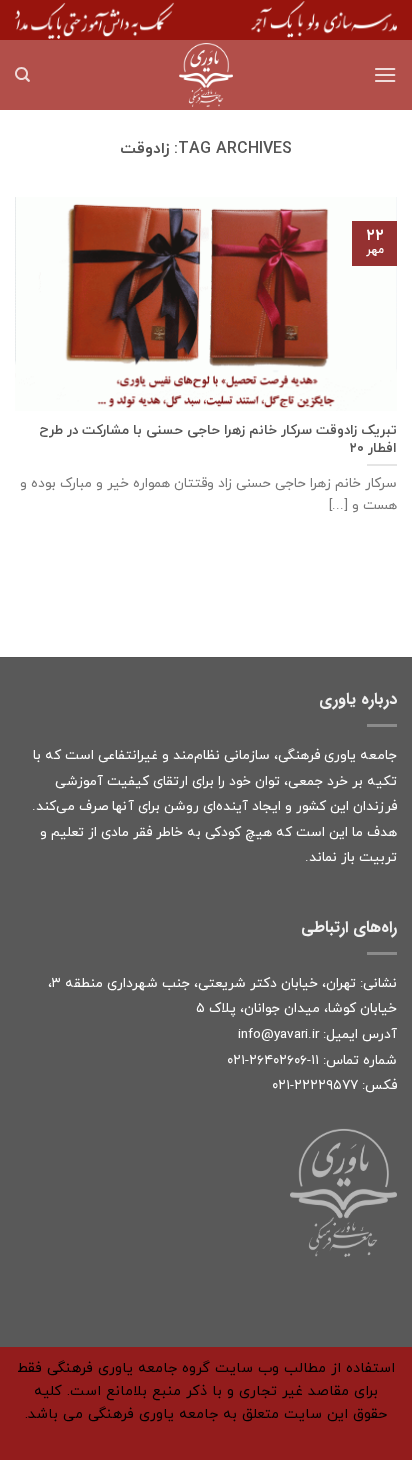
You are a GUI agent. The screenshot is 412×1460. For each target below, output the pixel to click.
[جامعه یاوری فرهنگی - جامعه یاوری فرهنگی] (206, 75)
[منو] (385, 74)
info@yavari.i (276, 1034)
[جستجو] (22, 75)
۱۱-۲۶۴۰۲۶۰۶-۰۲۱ (273, 1060)
